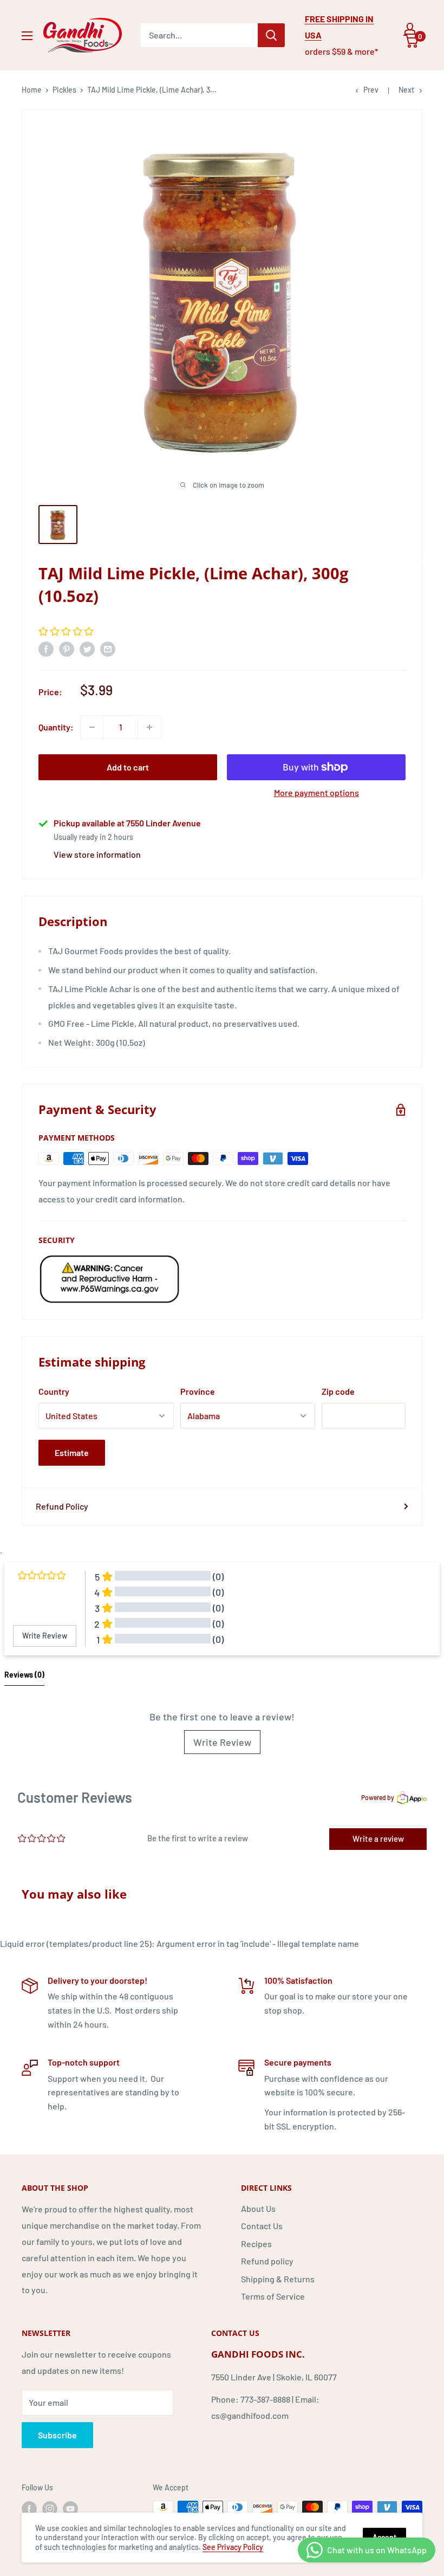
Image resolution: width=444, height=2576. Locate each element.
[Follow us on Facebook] (29, 2508)
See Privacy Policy (233, 2547)
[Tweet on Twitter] (87, 648)
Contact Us (262, 2226)
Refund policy (267, 2261)
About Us (258, 2208)
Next (406, 90)
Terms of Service (273, 2296)
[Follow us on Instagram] (50, 2508)
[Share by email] (108, 648)
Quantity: (56, 727)
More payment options (316, 792)
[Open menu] (27, 36)
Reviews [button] (24, 1675)
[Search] (271, 35)
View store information (97, 854)
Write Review (222, 1742)
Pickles (64, 90)
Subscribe (57, 2435)
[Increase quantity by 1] (149, 727)
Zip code (338, 1391)
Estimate (72, 1452)
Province (198, 1391)
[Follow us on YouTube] (70, 2508)
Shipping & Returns (278, 2279)
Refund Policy (62, 1506)
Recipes (256, 2244)
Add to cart (128, 767)
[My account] (410, 29)
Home (32, 90)
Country (54, 1391)
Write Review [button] (45, 1636)
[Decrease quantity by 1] (92, 727)
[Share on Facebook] (46, 648)
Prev (371, 90)
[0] (411, 41)
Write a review (378, 1839)
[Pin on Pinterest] (67, 648)
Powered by (378, 1797)
